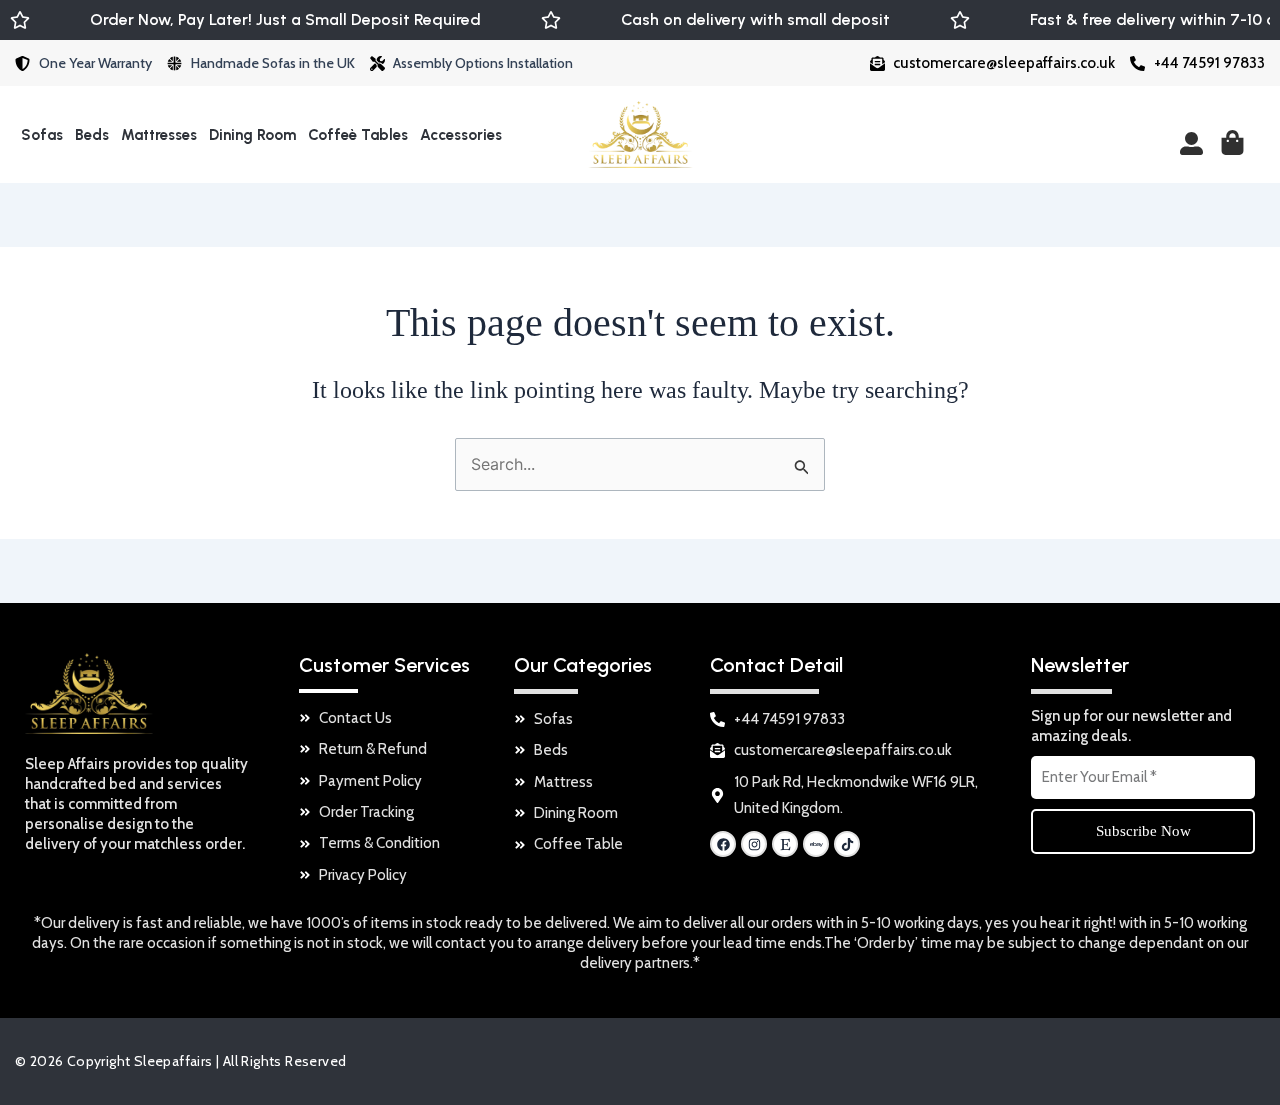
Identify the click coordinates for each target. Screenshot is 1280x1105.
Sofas (42, 135)
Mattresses (159, 135)
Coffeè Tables (358, 135)
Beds (92, 135)
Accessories (461, 135)
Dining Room (252, 135)
